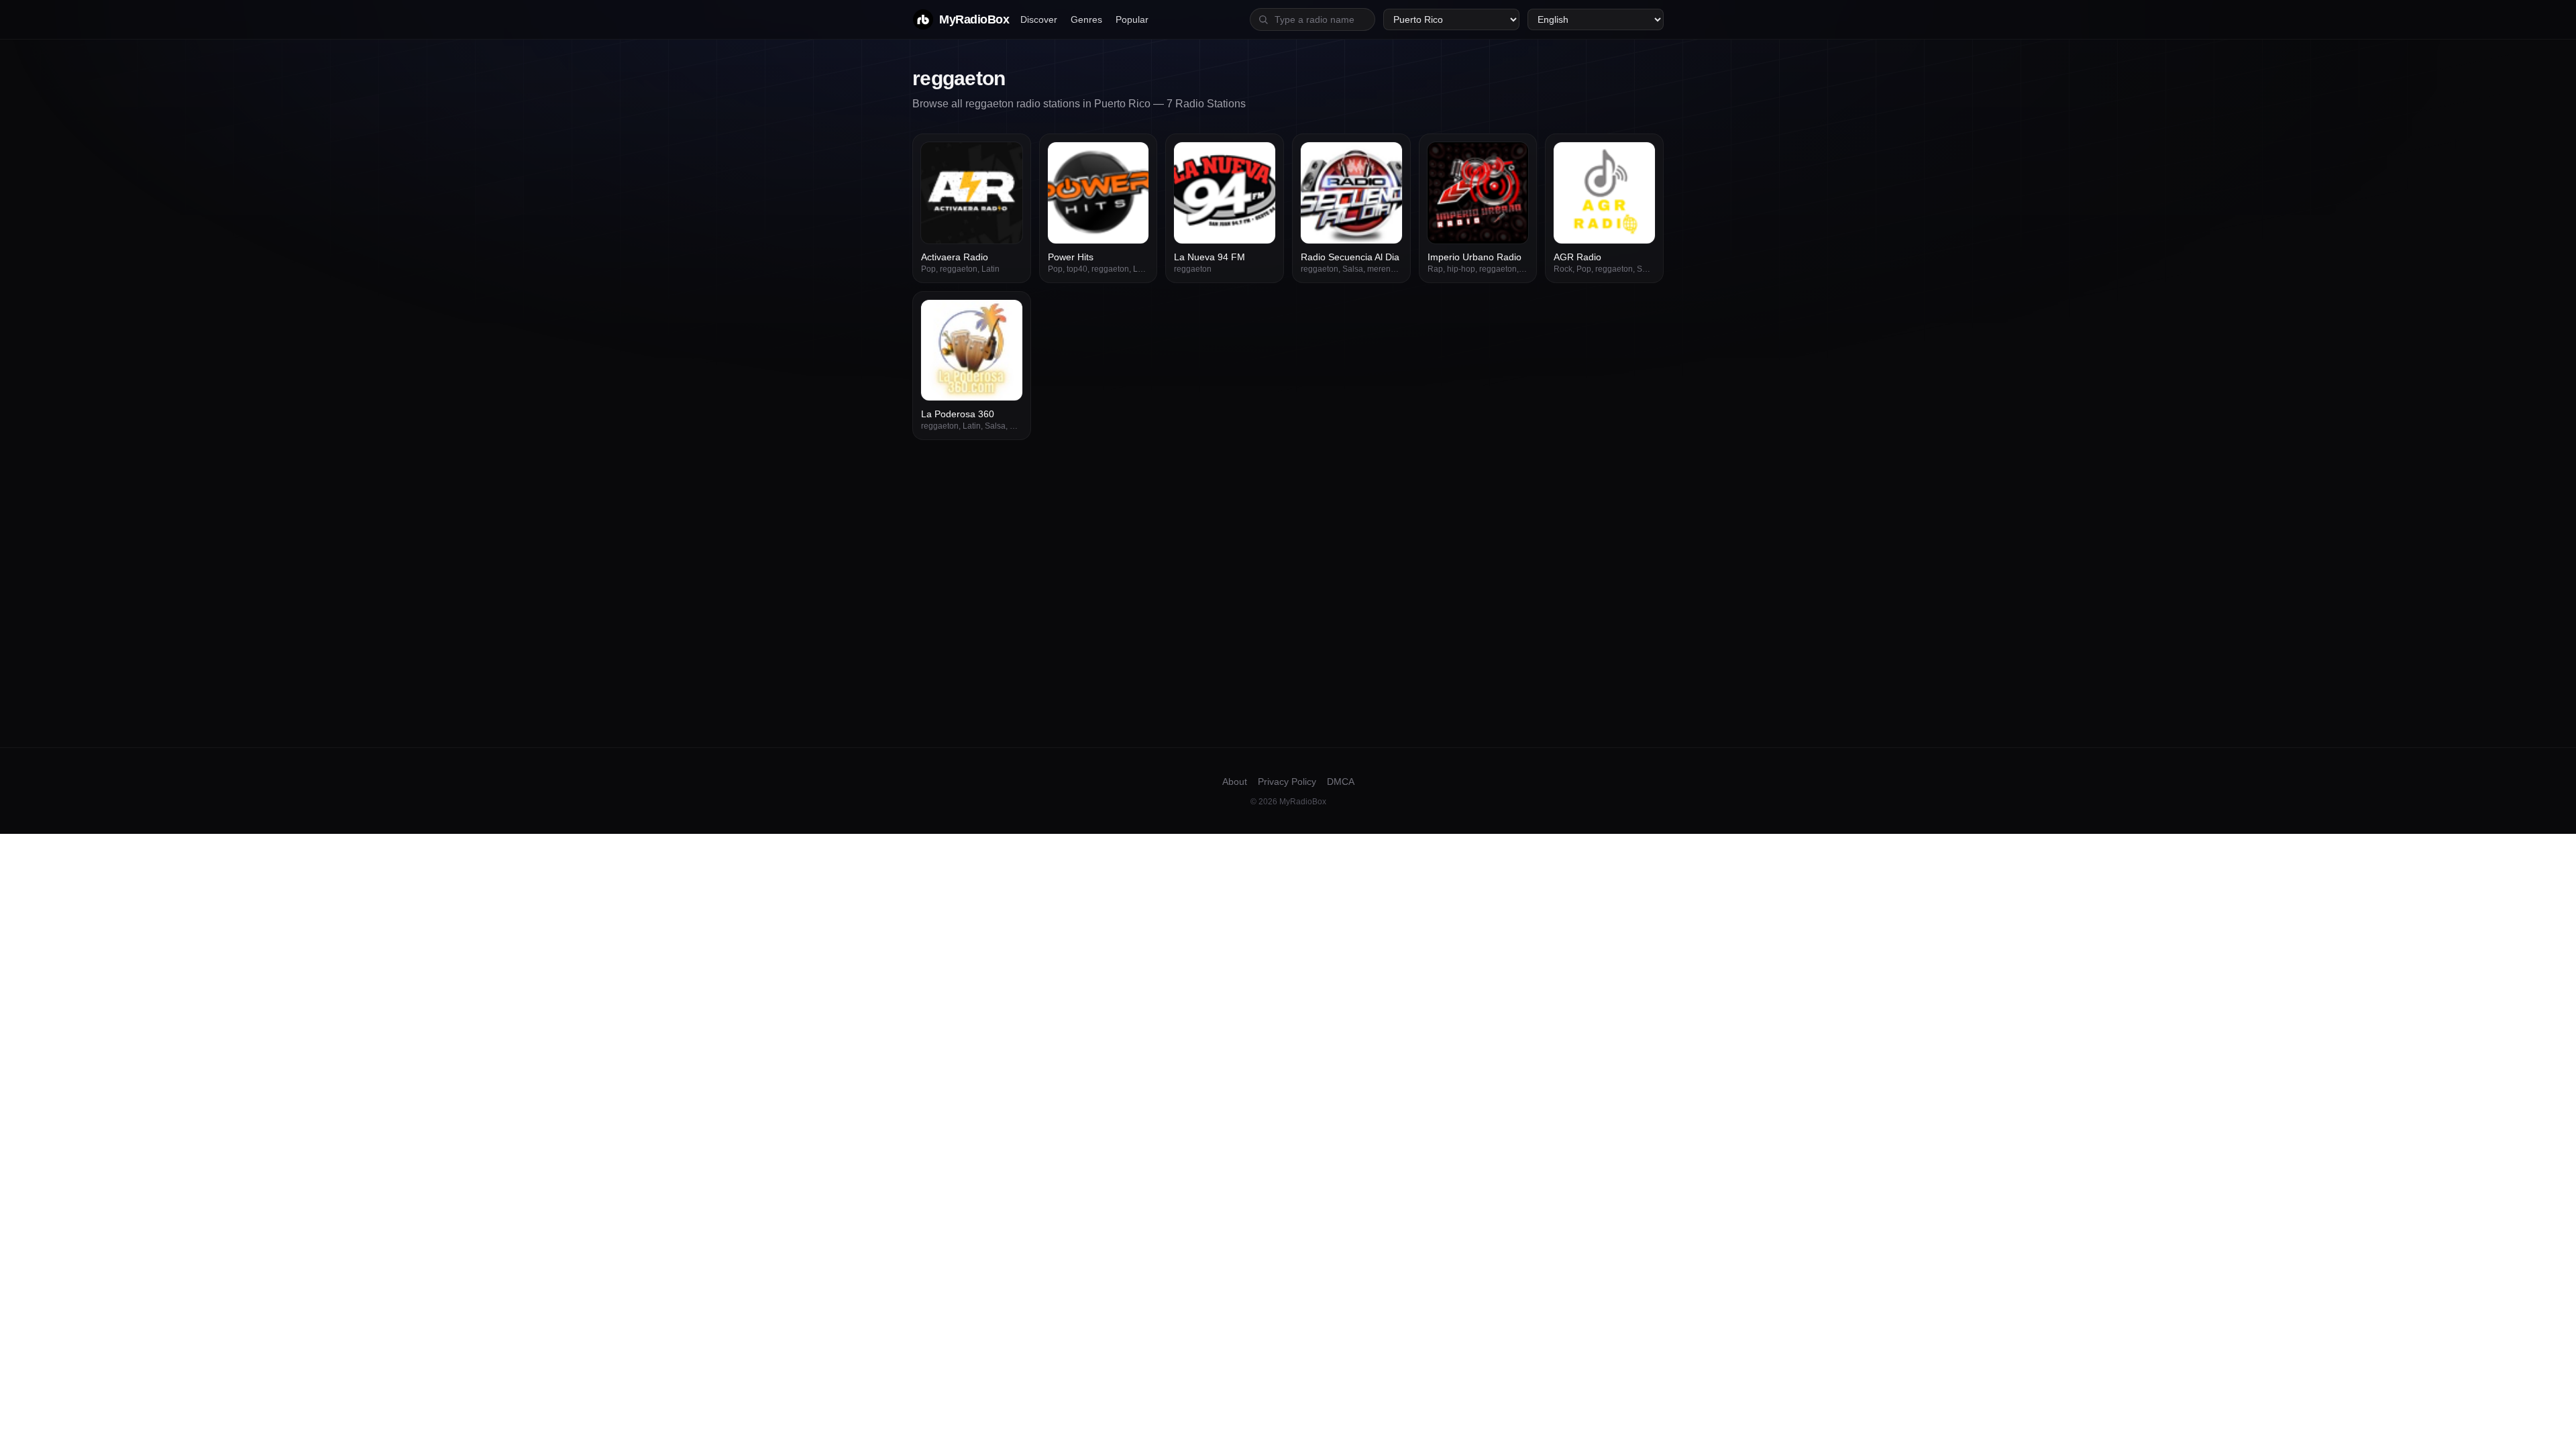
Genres (1086, 19)
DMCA (1341, 782)
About (1235, 782)
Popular (1132, 19)
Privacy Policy (1287, 782)
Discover (1039, 19)
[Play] (1005, 160)
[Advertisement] (1288, 541)
